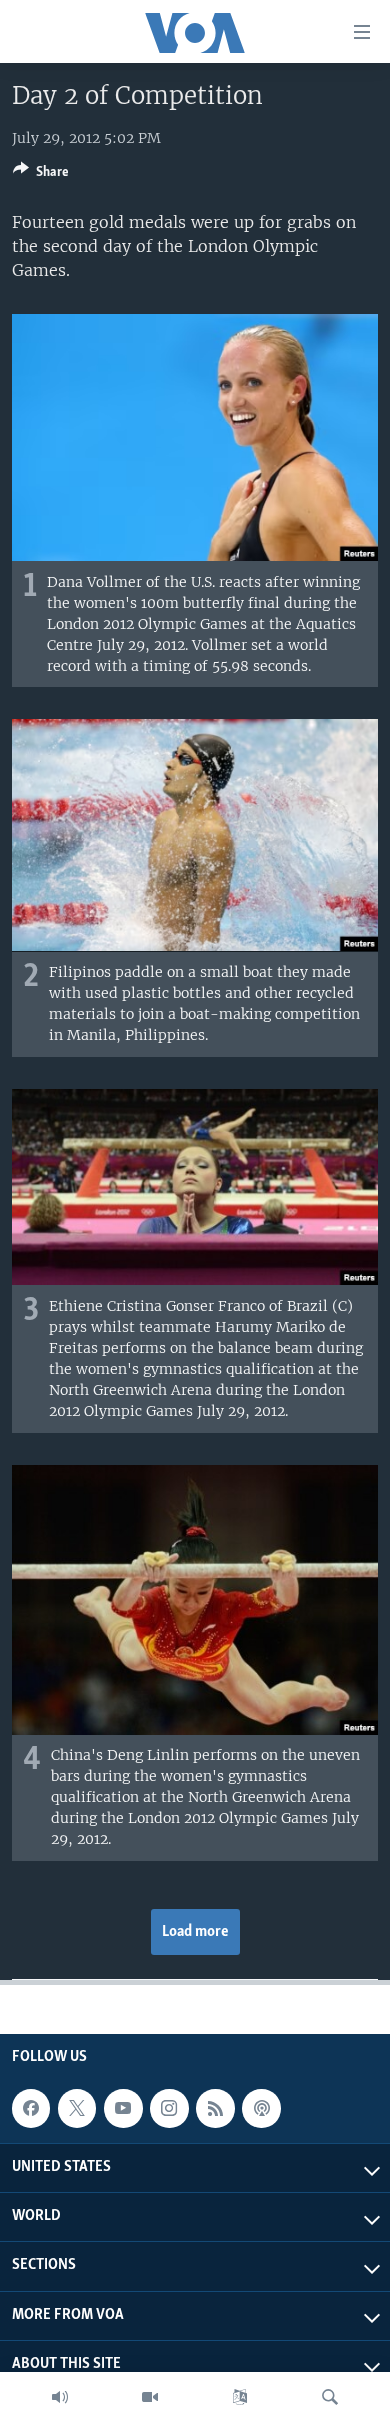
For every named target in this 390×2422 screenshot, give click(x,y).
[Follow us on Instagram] (169, 2108)
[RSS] (215, 2108)
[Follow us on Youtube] (123, 2108)
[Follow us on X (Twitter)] (77, 2108)
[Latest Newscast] (60, 2397)
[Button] (41, 175)
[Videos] (150, 2397)
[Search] (330, 2397)
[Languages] (240, 2397)
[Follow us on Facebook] (31, 2108)
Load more (195, 1932)
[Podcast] (261, 2108)
